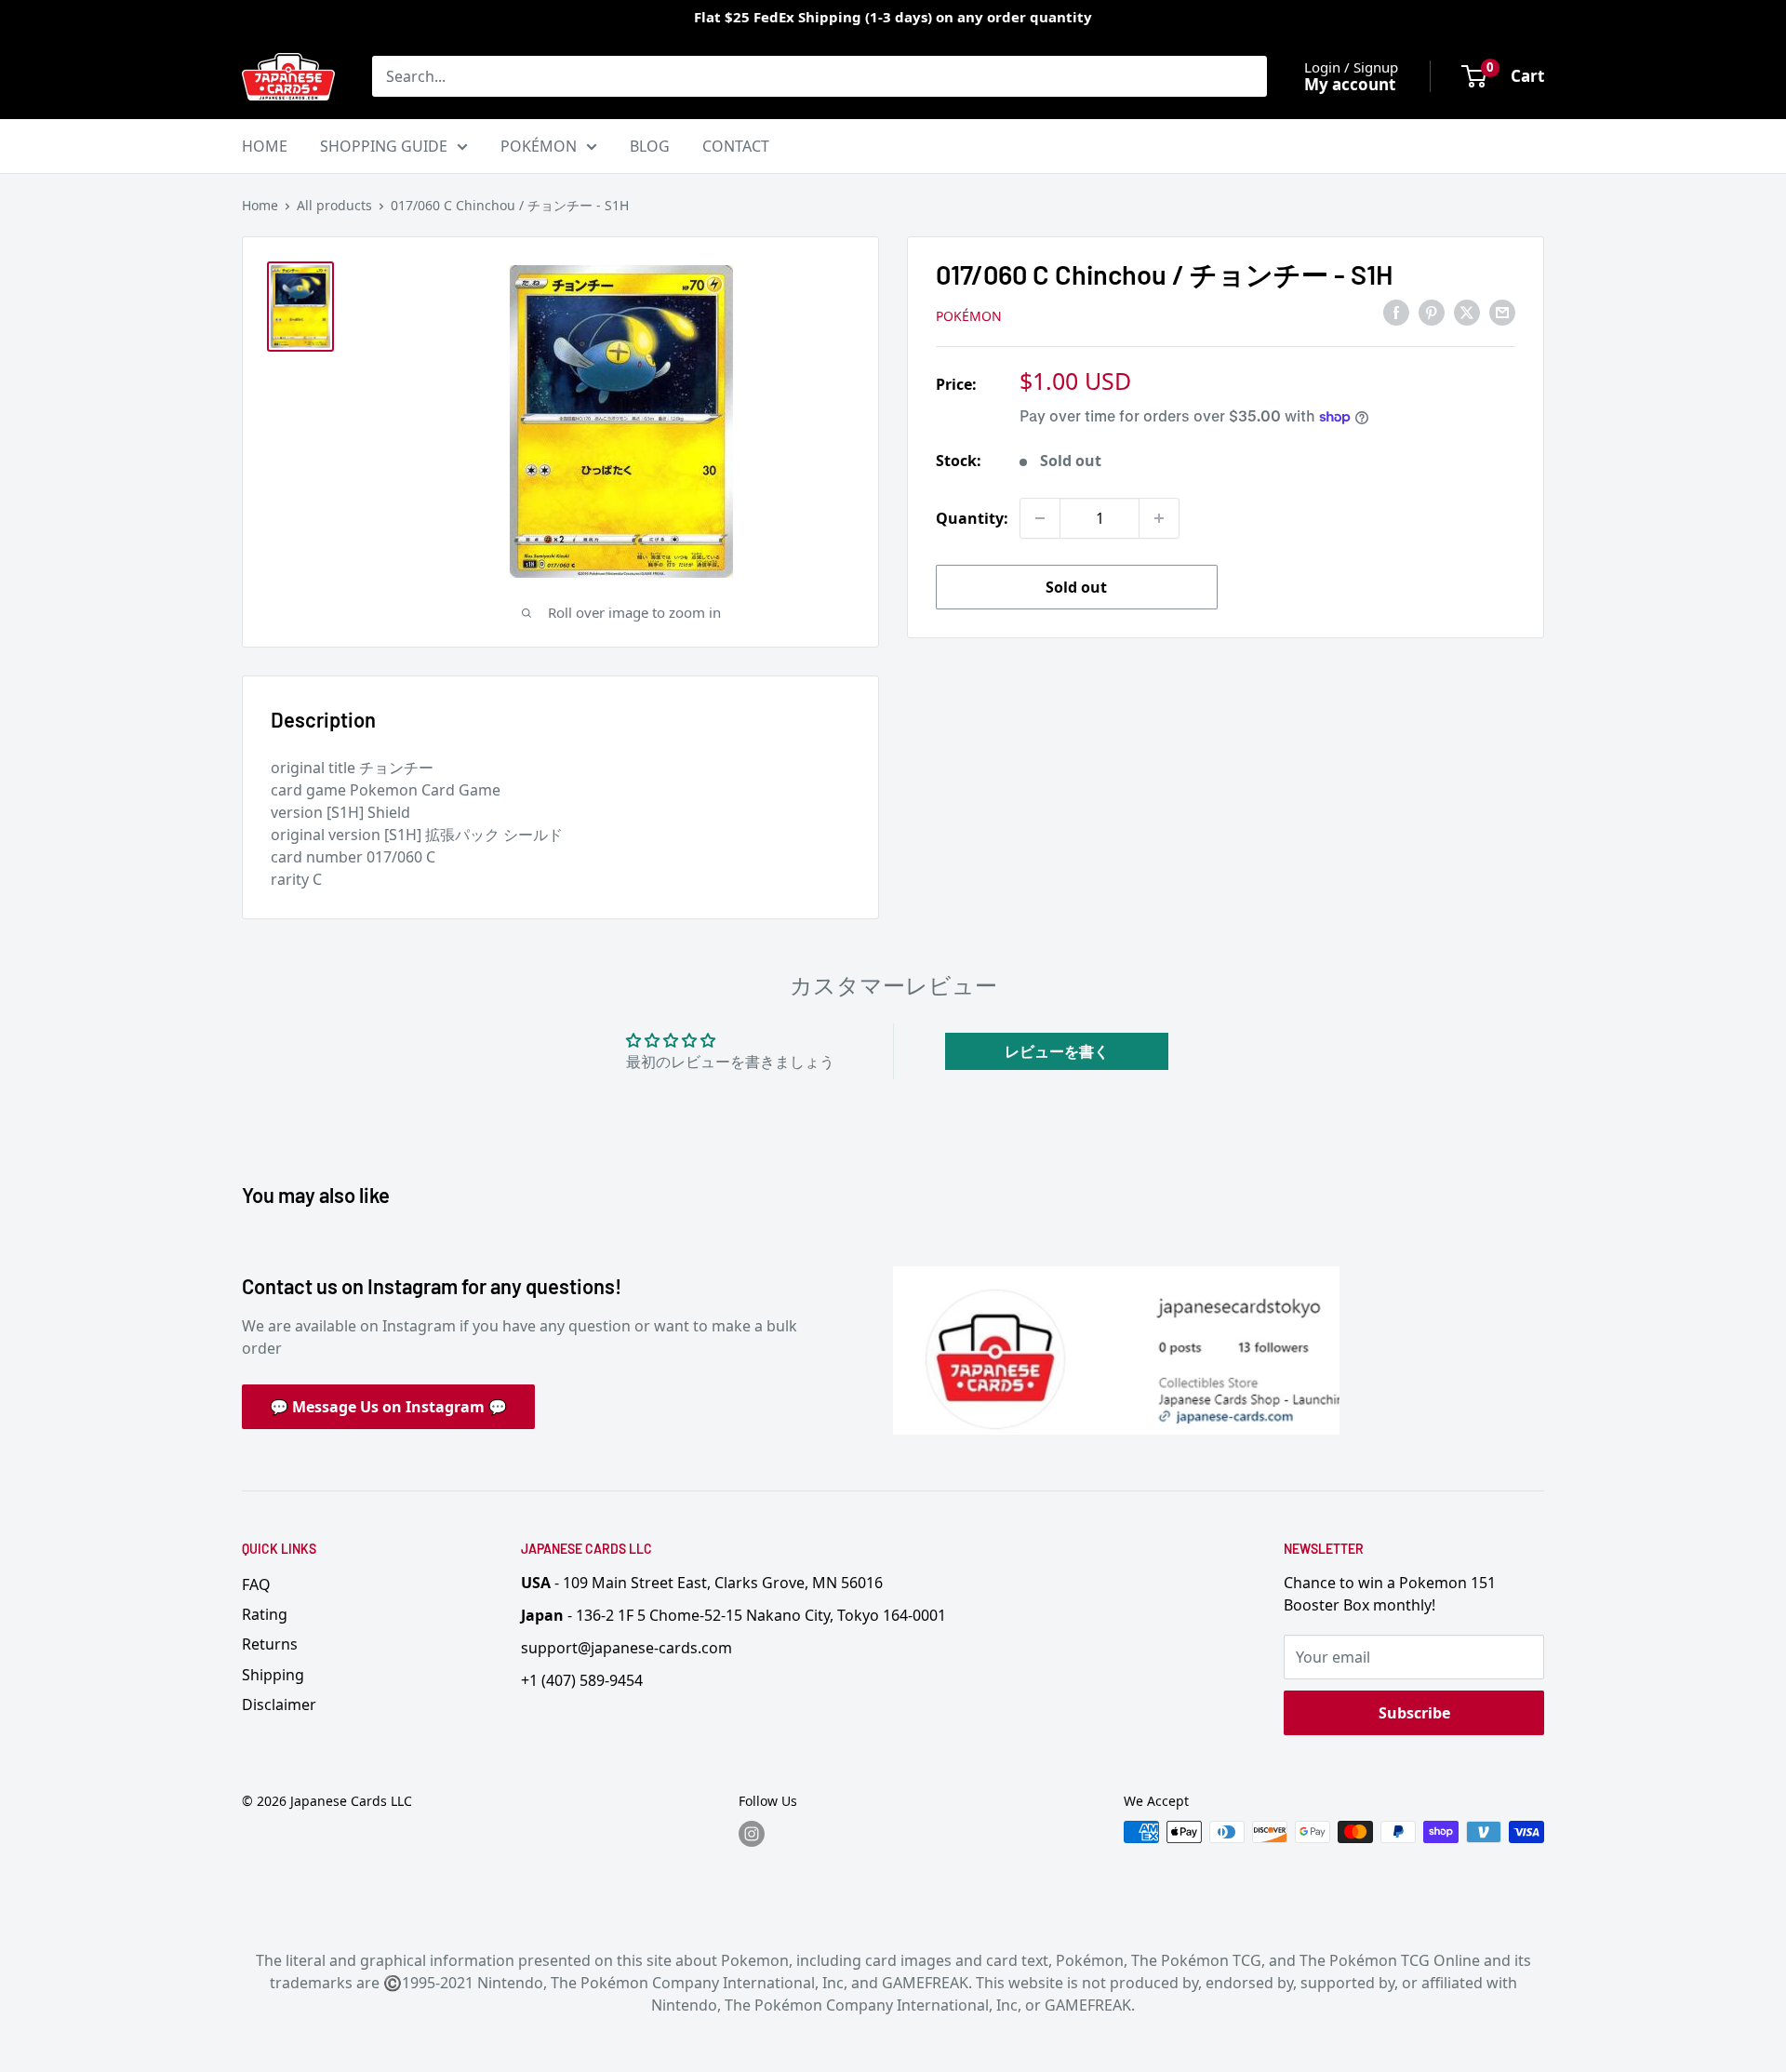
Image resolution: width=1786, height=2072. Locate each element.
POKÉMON (539, 146)
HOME (265, 146)
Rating (265, 1614)
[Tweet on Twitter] (1467, 313)
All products (334, 205)
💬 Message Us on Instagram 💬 (388, 1407)
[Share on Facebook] (1396, 313)
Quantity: (972, 518)
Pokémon (969, 316)
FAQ (256, 1584)
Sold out (1076, 587)
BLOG (650, 146)
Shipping (273, 1675)
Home (260, 205)
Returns (270, 1644)
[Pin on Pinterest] (1432, 313)
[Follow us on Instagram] (752, 1834)
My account (1350, 84)
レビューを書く (1057, 1051)
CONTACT (736, 146)
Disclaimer (279, 1704)
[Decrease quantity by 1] (1040, 518)
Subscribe (1414, 1713)
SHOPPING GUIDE (384, 146)
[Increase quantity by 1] (1159, 518)
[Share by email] (1502, 313)
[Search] (1244, 76)
